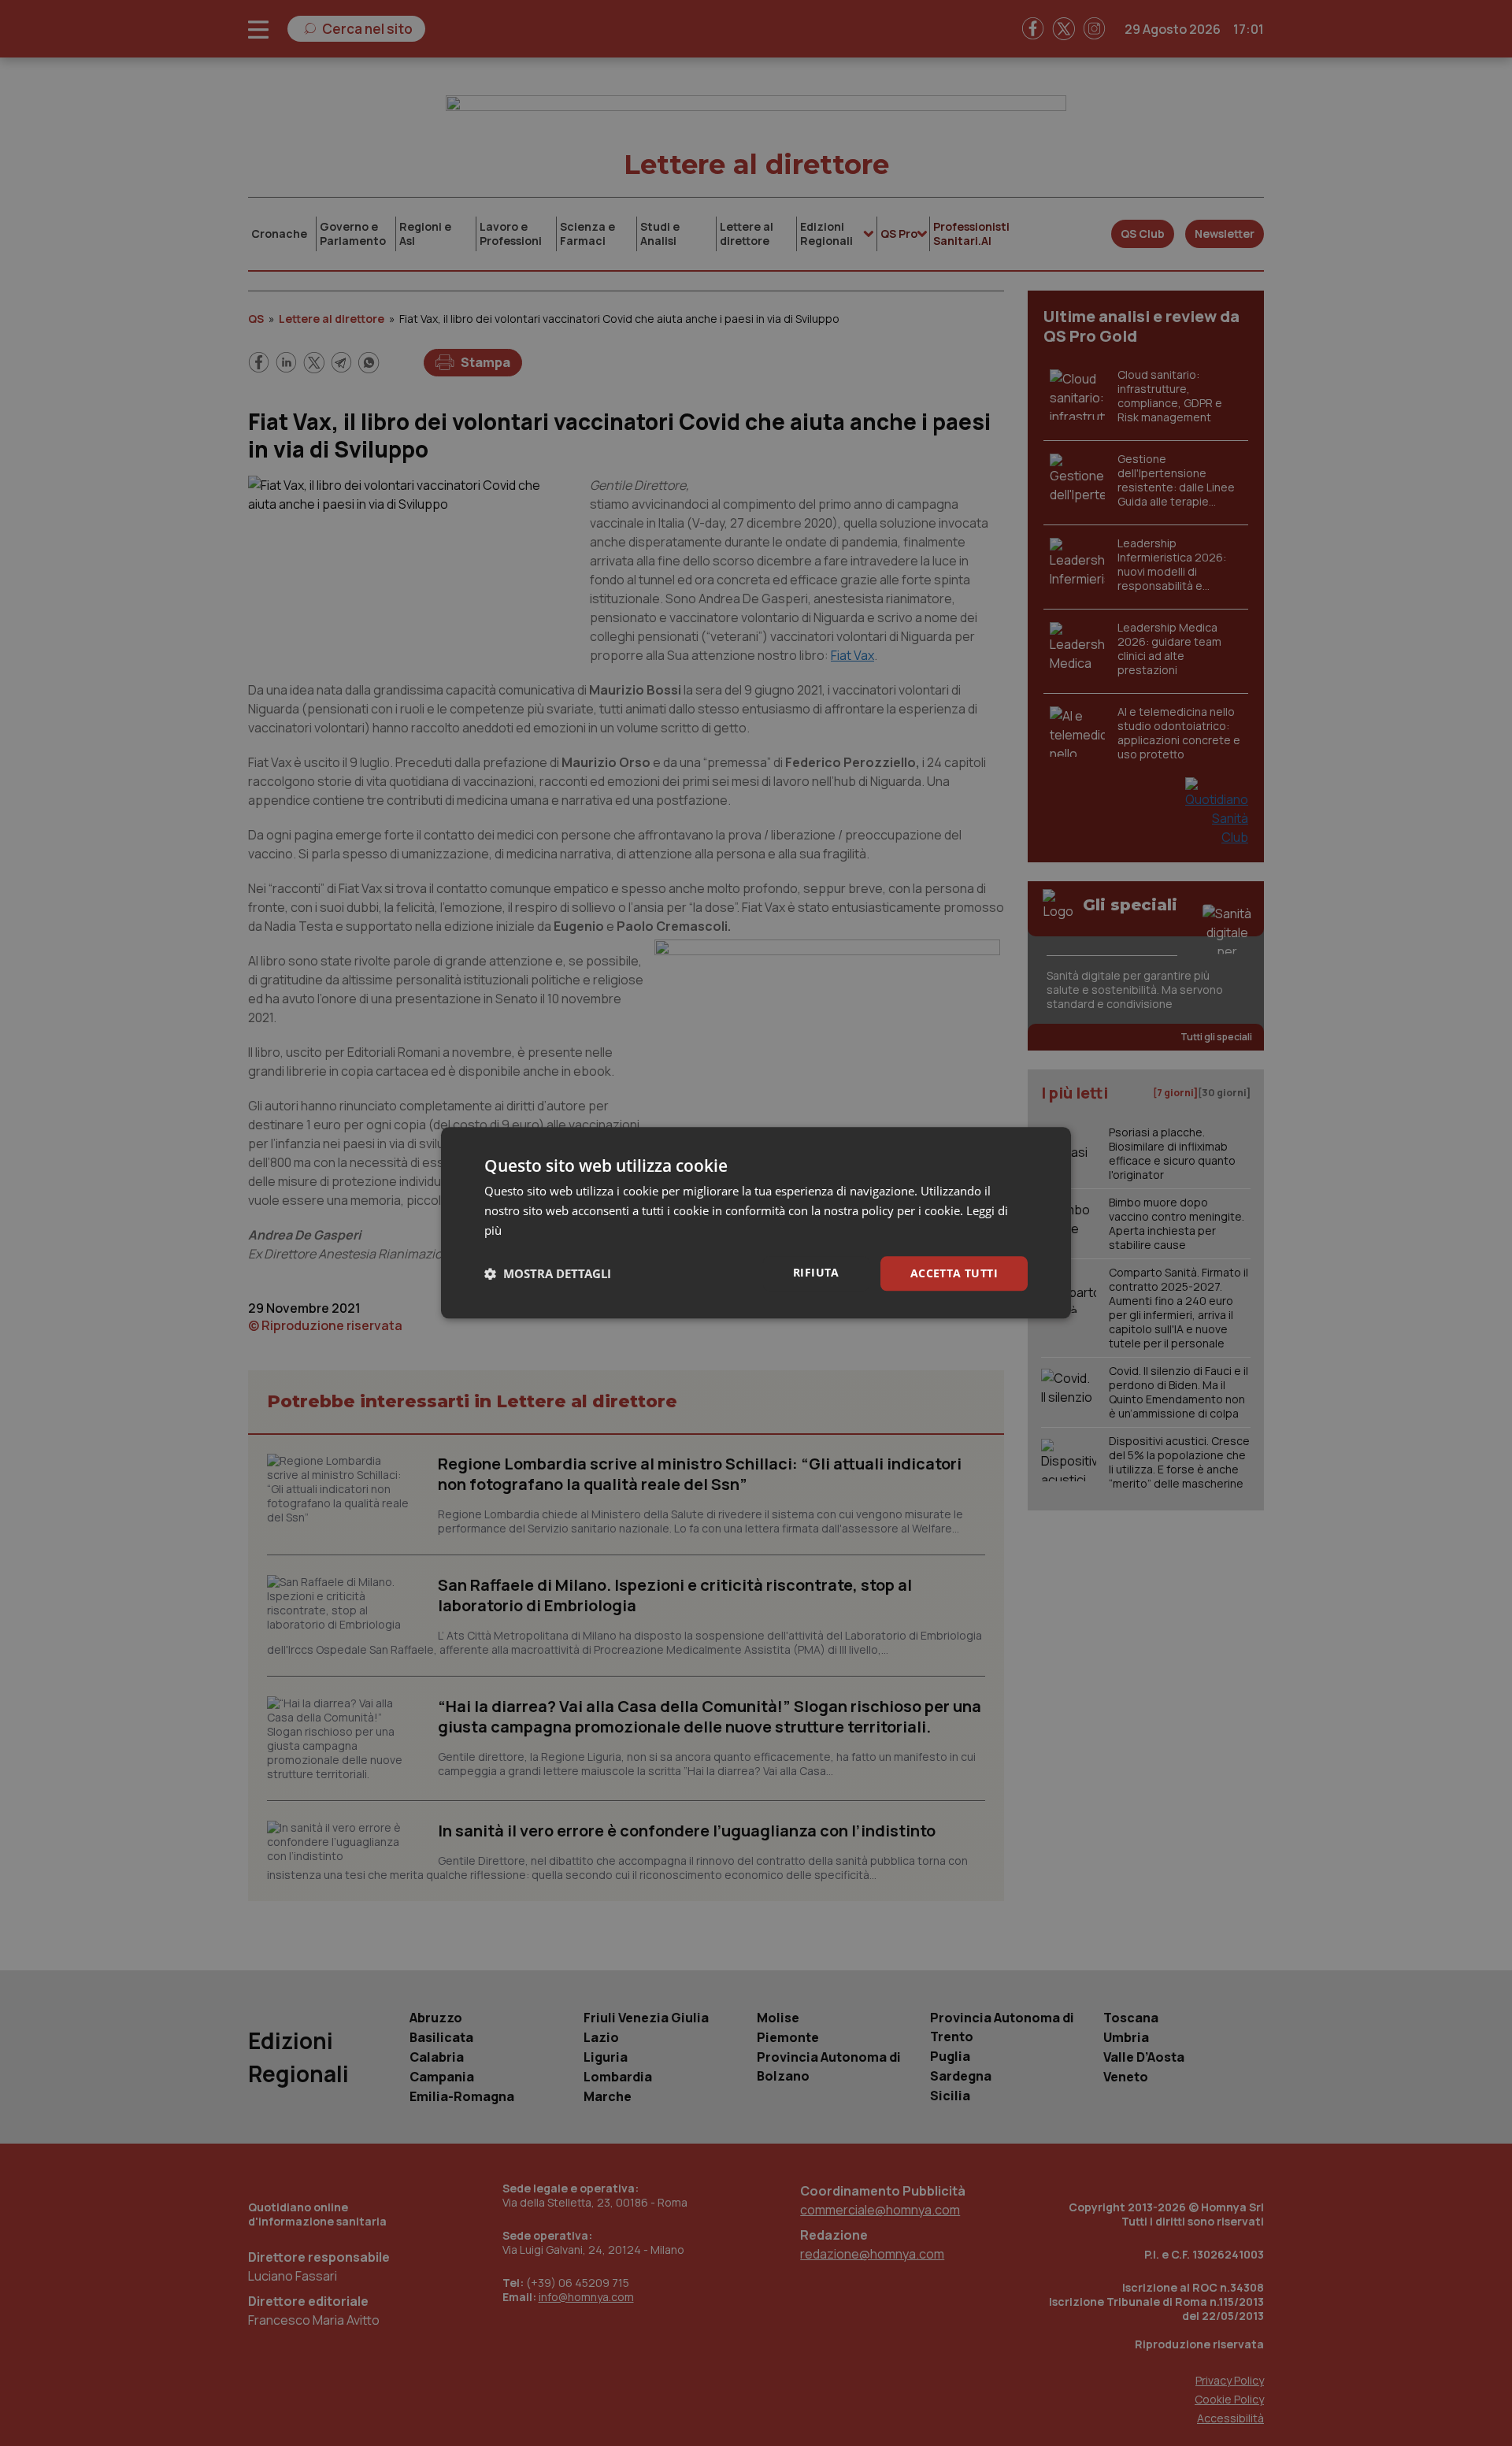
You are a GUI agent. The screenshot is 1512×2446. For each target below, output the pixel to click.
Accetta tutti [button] (954, 1273)
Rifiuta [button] (816, 1272)
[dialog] (756, 1223)
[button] (548, 1273)
